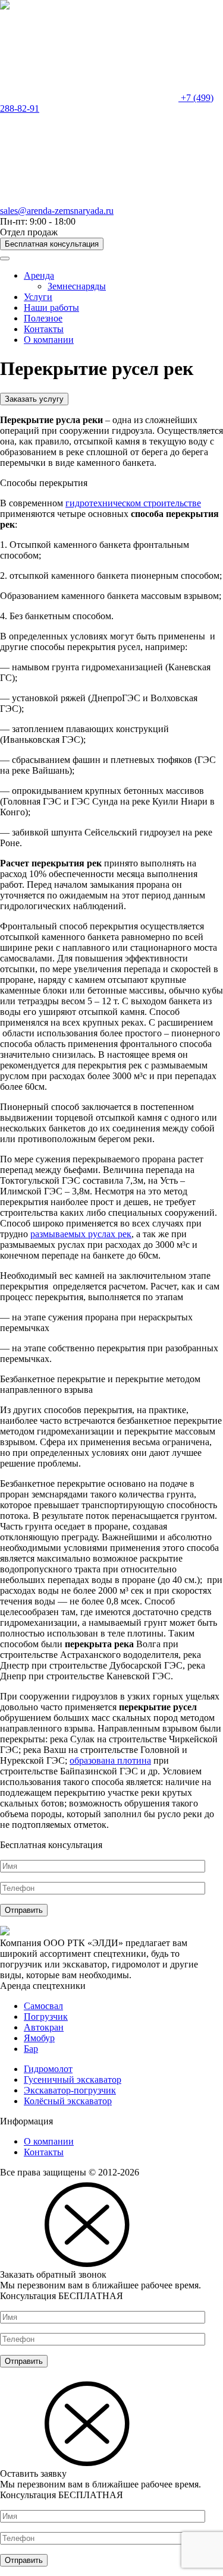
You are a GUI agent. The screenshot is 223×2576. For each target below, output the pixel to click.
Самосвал (43, 2006)
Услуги (38, 297)
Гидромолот (48, 2069)
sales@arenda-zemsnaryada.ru (57, 211)
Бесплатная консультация (52, 244)
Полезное (43, 318)
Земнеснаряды (77, 286)
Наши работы (51, 308)
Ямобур (39, 2038)
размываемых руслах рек (81, 1234)
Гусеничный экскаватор (73, 2080)
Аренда (39, 275)
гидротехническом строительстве (133, 503)
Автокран (44, 2027)
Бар (31, 2049)
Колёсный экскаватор (68, 2101)
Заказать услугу (34, 399)
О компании (49, 340)
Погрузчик (46, 2017)
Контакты (44, 329)
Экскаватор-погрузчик (70, 2090)
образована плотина (110, 1760)
